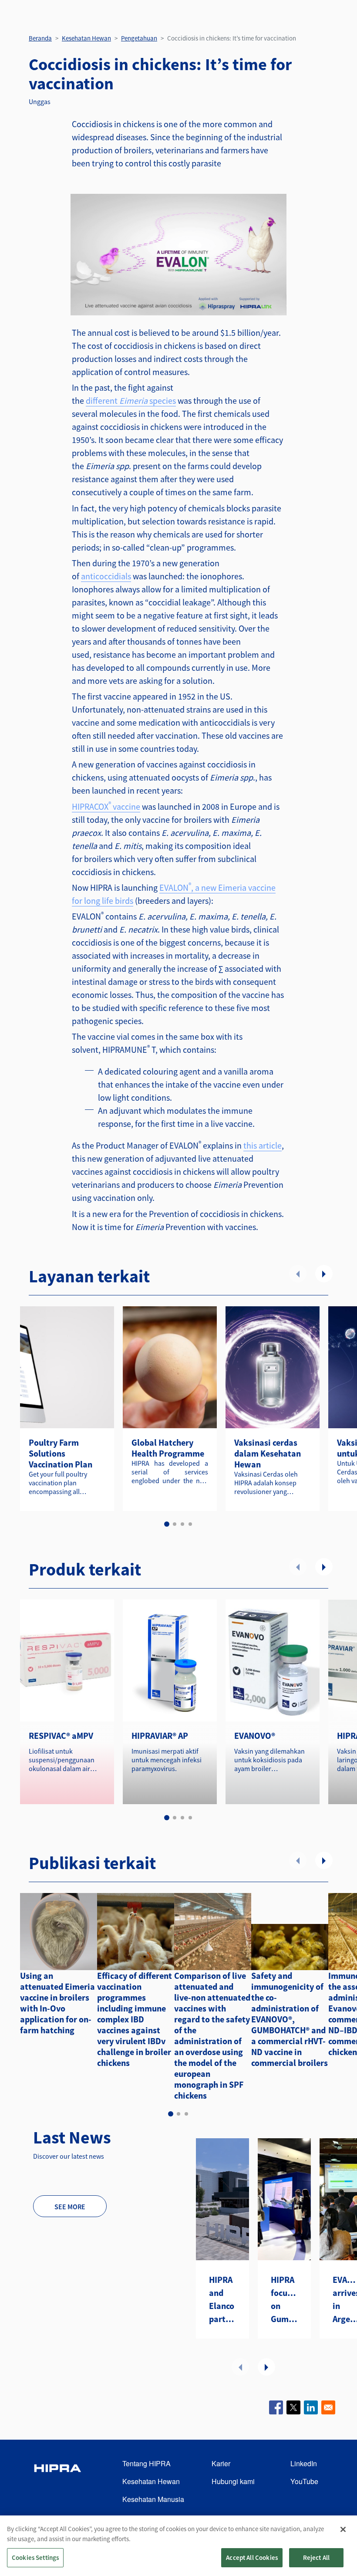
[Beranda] (57, 2482)
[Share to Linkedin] (311, 2407)
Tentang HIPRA (147, 2463)
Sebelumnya (298, 1274)
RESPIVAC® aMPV (61, 1736)
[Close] (343, 2529)
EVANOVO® (255, 1736)
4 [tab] (190, 1524)
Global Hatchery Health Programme (168, 1448)
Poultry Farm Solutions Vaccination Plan (61, 1453)
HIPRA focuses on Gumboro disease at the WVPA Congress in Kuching (284, 2300)
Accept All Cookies (252, 2557)
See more (70, 2207)
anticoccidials (106, 576)
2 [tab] (175, 1524)
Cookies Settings (35, 2557)
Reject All (317, 2557)
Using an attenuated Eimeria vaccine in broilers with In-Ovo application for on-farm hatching (57, 2003)
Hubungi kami (233, 2481)
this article (263, 1145)
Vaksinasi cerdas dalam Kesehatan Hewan (268, 1453)
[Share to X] (293, 2407)
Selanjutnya (324, 1274)
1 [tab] (167, 1524)
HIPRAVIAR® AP (160, 1736)
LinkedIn (304, 2463)
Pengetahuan (139, 38)
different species (131, 401)
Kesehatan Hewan (86, 38)
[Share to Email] (328, 2407)
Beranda (40, 38)
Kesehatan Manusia (153, 2499)
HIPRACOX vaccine (106, 806)
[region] (178, 2546)
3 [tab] (182, 1524)
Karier (221, 2463)
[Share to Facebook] (276, 2407)
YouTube (304, 2481)
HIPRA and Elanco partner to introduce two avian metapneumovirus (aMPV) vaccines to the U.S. (222, 2300)
